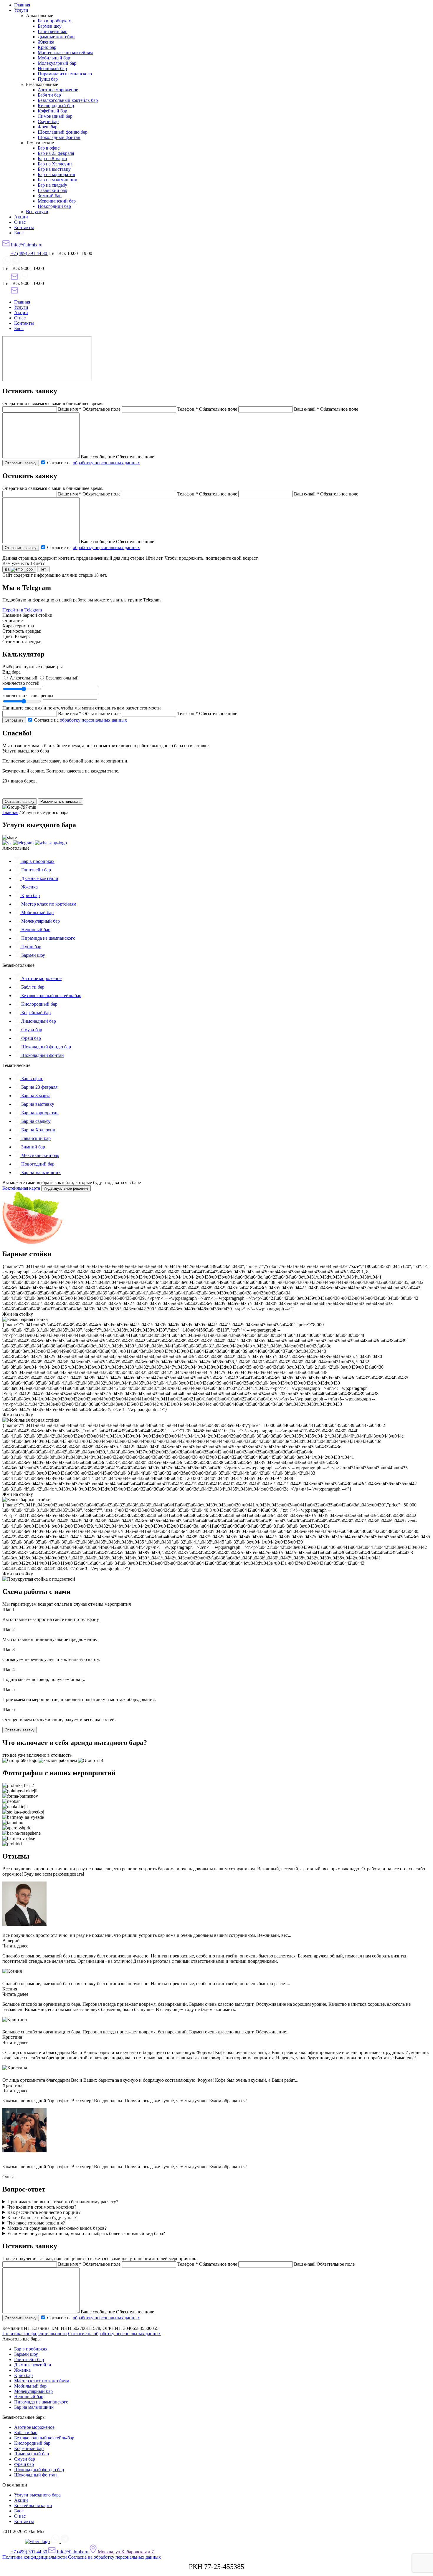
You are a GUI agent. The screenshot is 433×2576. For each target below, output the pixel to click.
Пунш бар (48, 79)
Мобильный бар (54, 58)
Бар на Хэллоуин (55, 164)
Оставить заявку (20, 802)
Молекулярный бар (57, 63)
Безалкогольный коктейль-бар (68, 100)
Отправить (14, 720)
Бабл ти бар (49, 95)
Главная (22, 5)
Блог (19, 233)
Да (8, 569)
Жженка (46, 42)
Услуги (21, 10)
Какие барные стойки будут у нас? (42, 2218)
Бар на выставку (54, 169)
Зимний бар (50, 196)
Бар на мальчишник (57, 180)
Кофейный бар (52, 111)
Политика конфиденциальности (35, 2334)
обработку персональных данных (106, 463)
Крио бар (47, 47)
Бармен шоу (50, 26)
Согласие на (93, 463)
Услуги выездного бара (37, 2495)
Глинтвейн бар (53, 31)
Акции (21, 217)
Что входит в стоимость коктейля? (42, 2207)
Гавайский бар (52, 190)
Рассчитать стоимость (61, 802)
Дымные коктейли (56, 37)
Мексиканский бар (57, 201)
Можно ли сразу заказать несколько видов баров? (57, 2228)
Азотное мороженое (58, 90)
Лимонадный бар (55, 116)
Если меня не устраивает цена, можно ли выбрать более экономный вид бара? (86, 2233)
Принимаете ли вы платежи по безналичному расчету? (63, 2202)
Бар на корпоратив (56, 174)
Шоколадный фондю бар (63, 132)
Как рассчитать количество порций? (44, 2212)
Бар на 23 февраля (56, 153)
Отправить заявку (21, 463)
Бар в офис (49, 148)
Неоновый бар (52, 68)
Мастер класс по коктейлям (65, 53)
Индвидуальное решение (66, 1188)
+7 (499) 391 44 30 (29, 253)
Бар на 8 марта (52, 159)
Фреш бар (48, 127)
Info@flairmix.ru (26, 245)
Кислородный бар (56, 106)
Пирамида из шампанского (65, 74)
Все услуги (37, 212)
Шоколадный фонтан (59, 137)
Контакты (24, 227)
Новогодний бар (54, 206)
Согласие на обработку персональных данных (114, 2334)
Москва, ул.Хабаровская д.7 (125, 2552)
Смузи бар (48, 121)
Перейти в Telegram (22, 610)
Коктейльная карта (21, 1188)
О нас (20, 222)
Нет (43, 569)
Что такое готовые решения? (36, 2223)
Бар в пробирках (54, 21)
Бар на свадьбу (52, 185)
